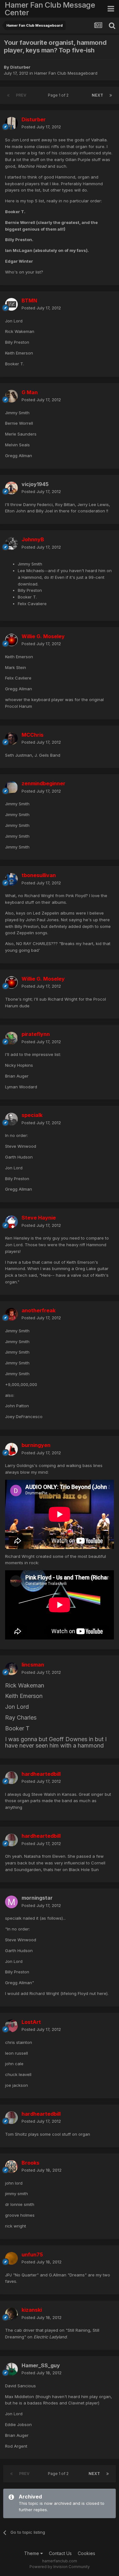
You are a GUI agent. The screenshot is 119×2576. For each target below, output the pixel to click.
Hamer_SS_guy (41, 2365)
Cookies (86, 2553)
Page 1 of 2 (59, 95)
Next (97, 95)
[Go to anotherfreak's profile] (11, 1314)
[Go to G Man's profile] (11, 396)
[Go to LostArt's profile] (11, 2026)
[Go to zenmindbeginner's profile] (11, 788)
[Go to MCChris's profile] (11, 739)
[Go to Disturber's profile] (11, 123)
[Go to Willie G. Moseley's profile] (11, 640)
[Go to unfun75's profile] (11, 2258)
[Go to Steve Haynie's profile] (11, 1222)
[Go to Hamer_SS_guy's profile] (11, 2369)
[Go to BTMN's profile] (11, 304)
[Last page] (111, 95)
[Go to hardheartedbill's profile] (11, 1778)
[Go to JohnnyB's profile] (11, 544)
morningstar (37, 1898)
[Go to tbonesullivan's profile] (11, 879)
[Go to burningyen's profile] (11, 1449)
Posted (41, 127)
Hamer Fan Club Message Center (50, 9)
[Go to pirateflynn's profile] (11, 1038)
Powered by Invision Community (60, 2567)
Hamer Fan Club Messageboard (66, 73)
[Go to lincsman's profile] (11, 1669)
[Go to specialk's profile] (11, 1119)
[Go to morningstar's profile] (11, 1902)
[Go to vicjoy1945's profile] (11, 488)
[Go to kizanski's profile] (11, 2314)
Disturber (20, 67)
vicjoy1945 (35, 484)
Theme (32, 2553)
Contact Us (60, 2553)
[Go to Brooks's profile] (11, 2167)
